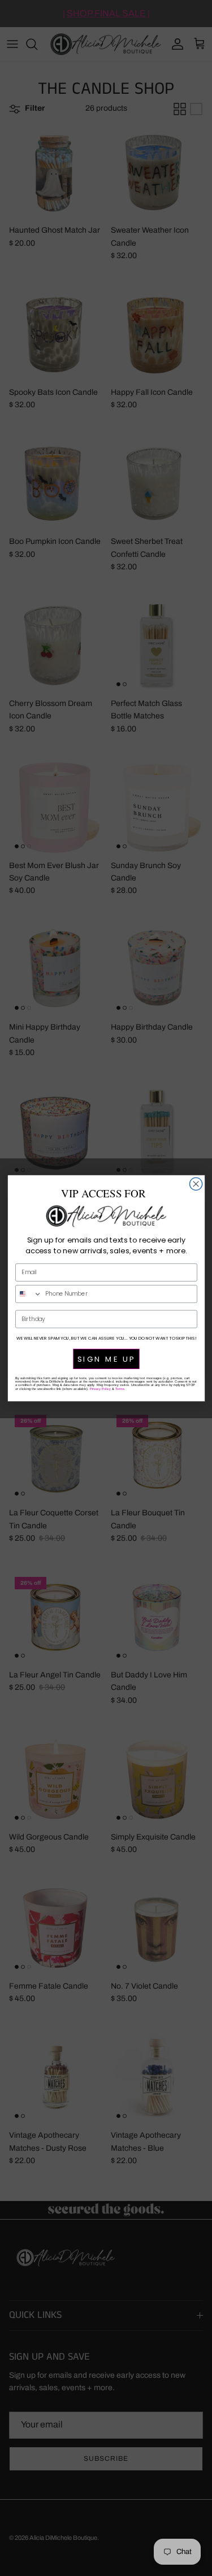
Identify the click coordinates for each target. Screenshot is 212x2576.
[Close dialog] (196, 1184)
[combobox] (28, 1294)
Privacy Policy (100, 1388)
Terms (120, 1388)
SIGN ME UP (106, 1359)
